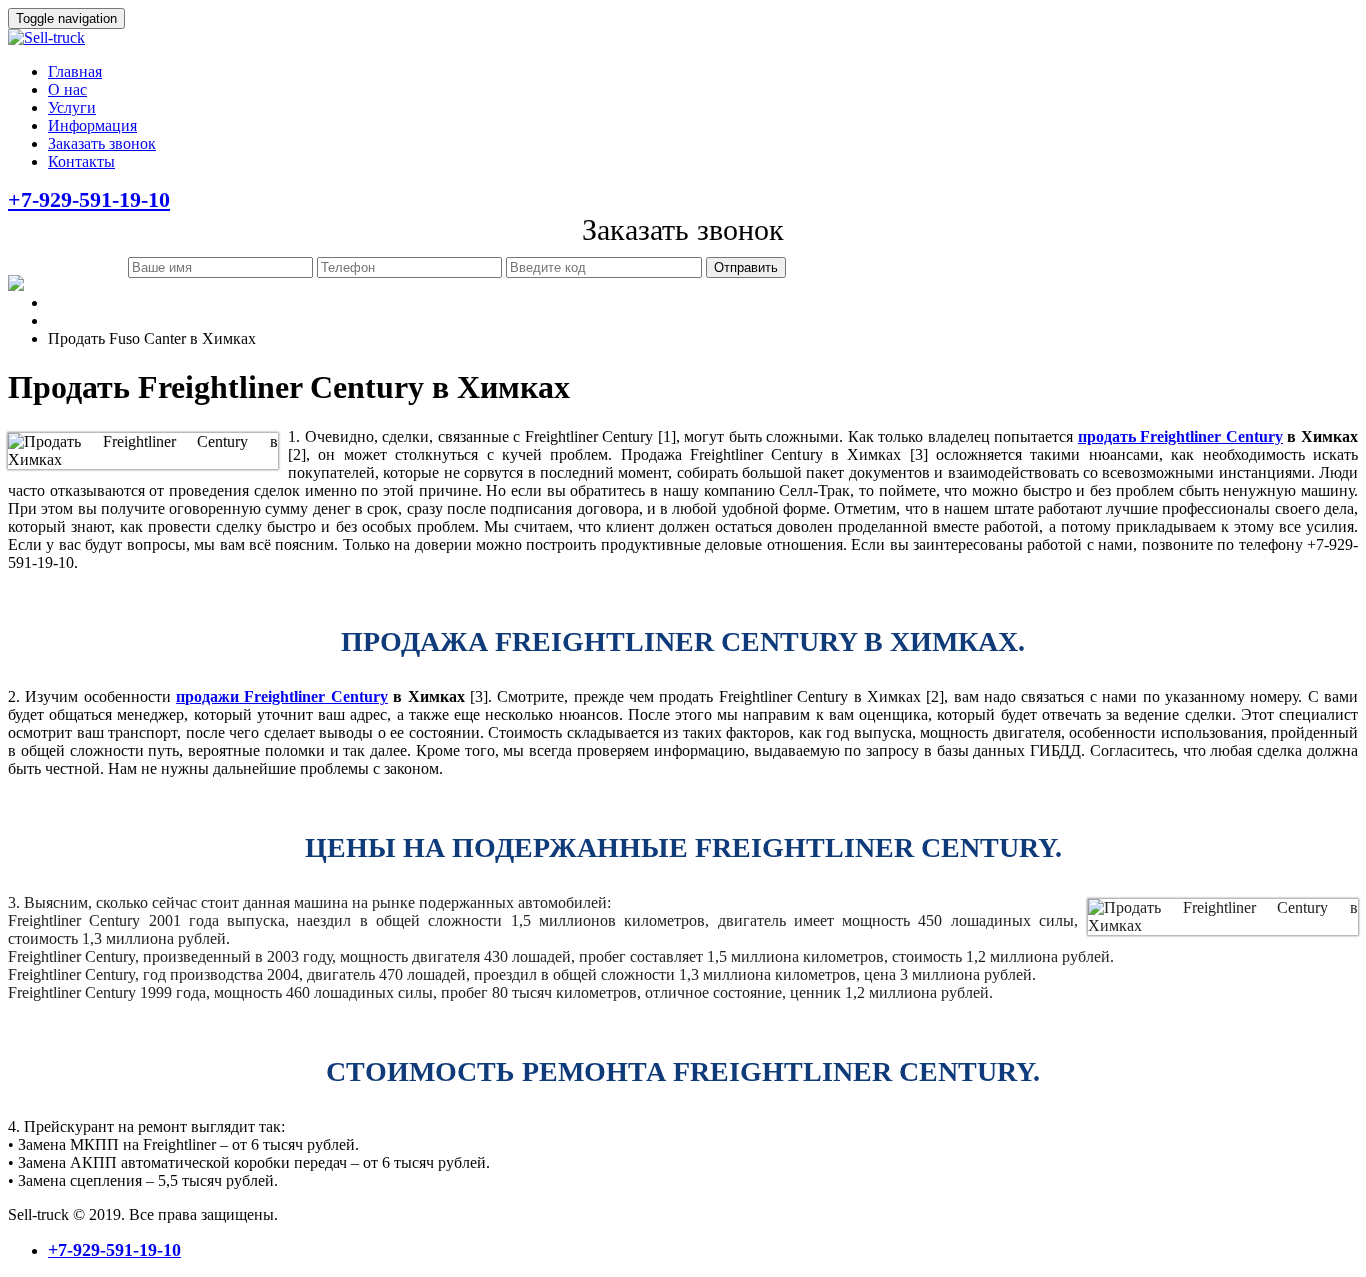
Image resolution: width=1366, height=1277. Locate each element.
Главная (75, 71)
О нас (67, 89)
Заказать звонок (102, 143)
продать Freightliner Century (1180, 436)
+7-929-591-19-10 (89, 199)
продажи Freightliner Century (282, 696)
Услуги (72, 107)
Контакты (81, 161)
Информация (92, 125)
